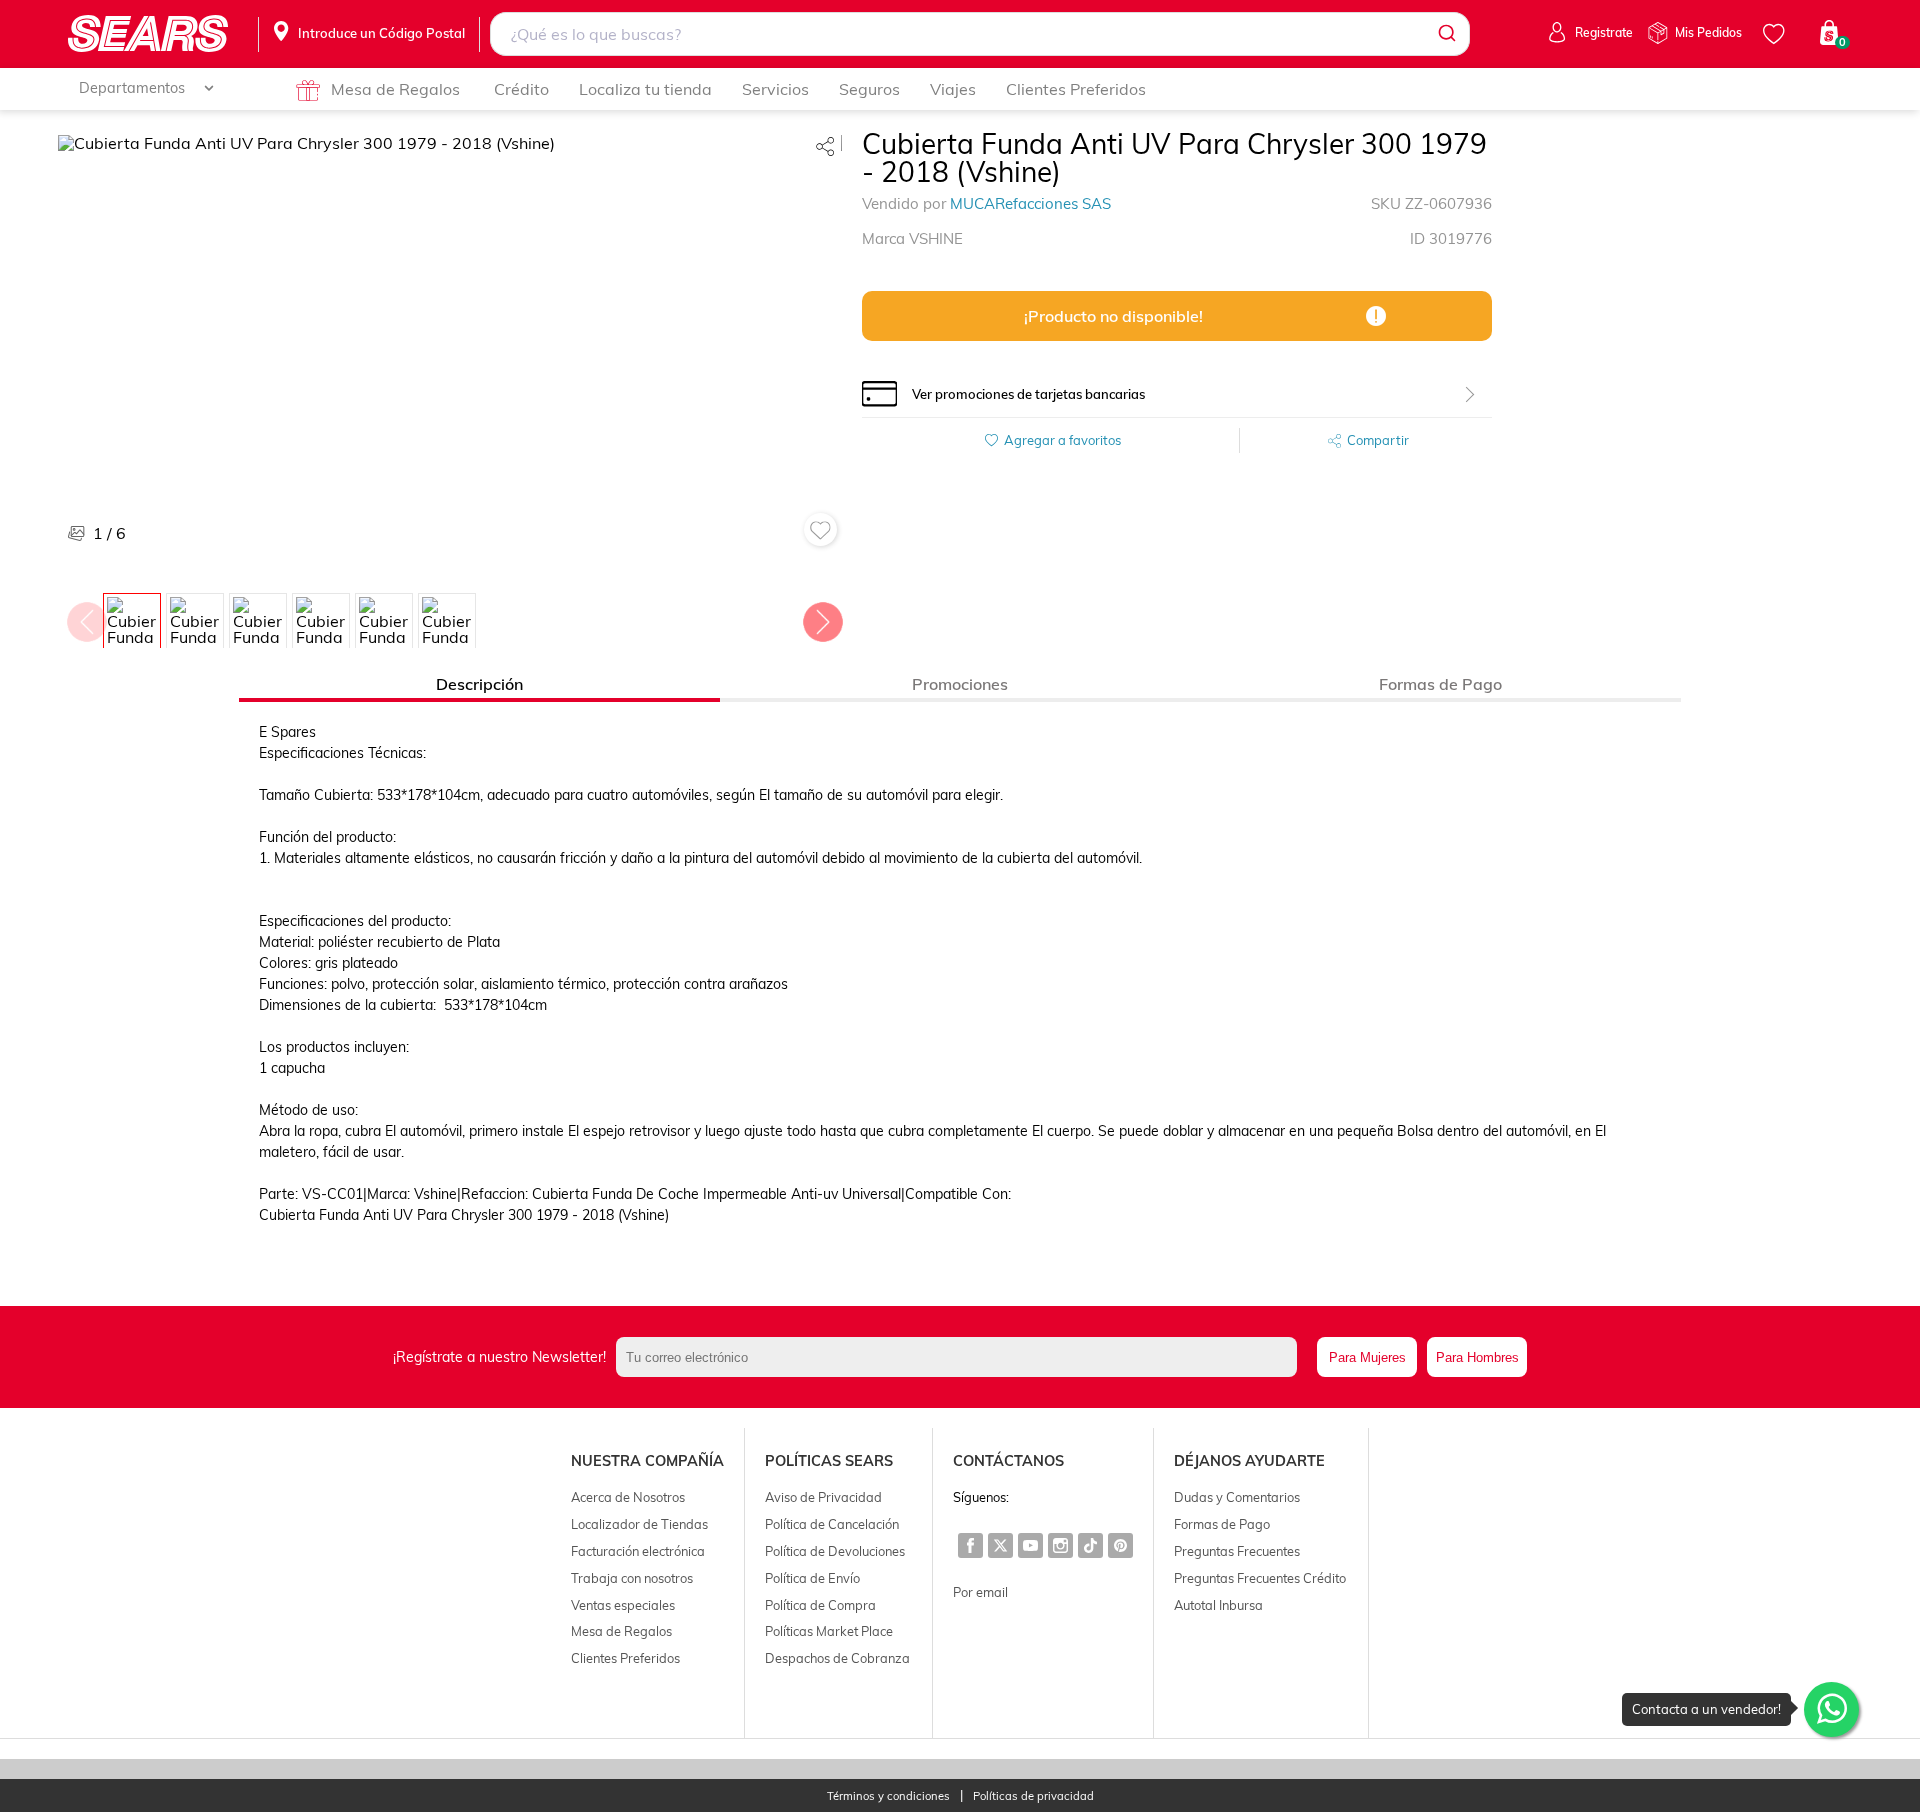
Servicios (775, 89)
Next (822, 617)
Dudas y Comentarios (1237, 1497)
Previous (86, 617)
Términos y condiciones (888, 1796)
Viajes (953, 89)
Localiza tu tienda (645, 89)
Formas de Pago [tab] (1440, 684)
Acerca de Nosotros (628, 1497)
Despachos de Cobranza (837, 1658)
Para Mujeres (1367, 1357)
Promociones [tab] (960, 684)
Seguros (869, 89)
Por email (980, 1592)
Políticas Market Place (829, 1631)
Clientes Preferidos (1076, 89)
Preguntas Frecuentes (1237, 1551)
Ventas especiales (623, 1605)
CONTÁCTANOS (1008, 1461)
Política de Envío (812, 1578)
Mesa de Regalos (395, 89)
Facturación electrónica (638, 1551)
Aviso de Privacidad (823, 1497)
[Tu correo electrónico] (961, 1357)
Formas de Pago (1222, 1524)
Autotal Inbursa (1218, 1605)
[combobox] (979, 34)
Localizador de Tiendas (639, 1524)
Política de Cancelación (832, 1524)
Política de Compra (820, 1605)
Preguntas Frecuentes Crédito (1260, 1578)
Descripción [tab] (479, 684)
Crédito (521, 89)
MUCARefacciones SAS (1030, 203)
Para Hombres (1477, 1357)
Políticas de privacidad (1033, 1796)
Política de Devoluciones (835, 1551)
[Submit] (1445, 34)
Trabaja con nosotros (632, 1578)
